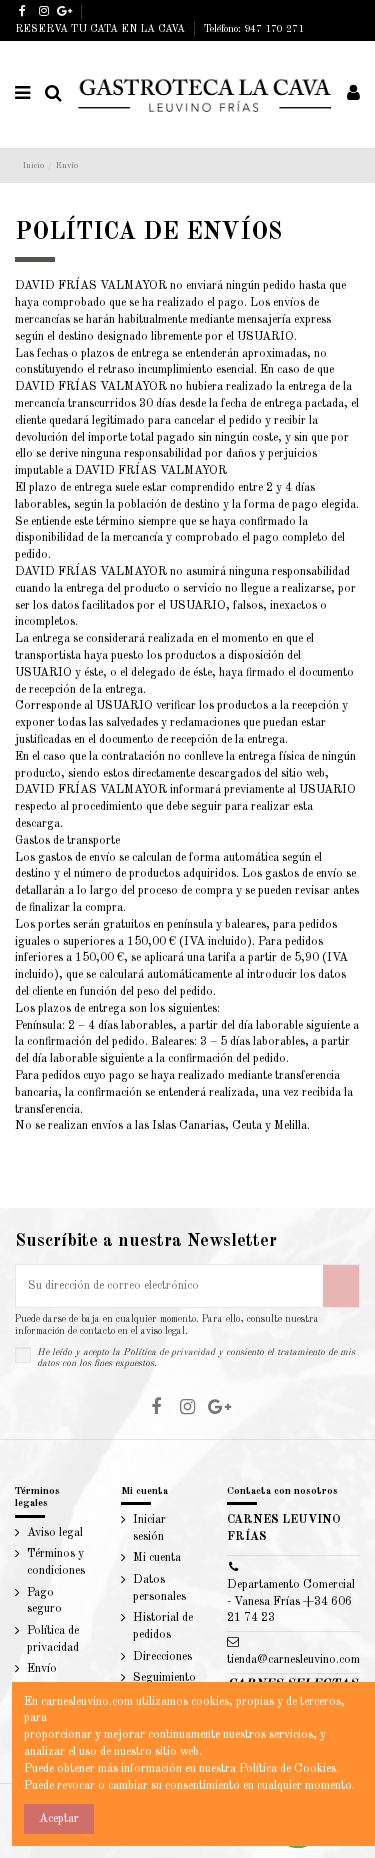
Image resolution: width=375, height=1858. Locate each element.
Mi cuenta (157, 1558)
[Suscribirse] (341, 1286)
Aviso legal (55, 1533)
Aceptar (59, 1819)
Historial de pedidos (163, 1626)
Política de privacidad (169, 1352)
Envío (42, 1669)
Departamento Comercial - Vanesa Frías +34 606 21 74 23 (291, 1602)
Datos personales (159, 1588)
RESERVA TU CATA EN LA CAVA (101, 29)
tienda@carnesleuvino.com (293, 1660)
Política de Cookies (287, 1769)
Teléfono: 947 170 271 (254, 29)
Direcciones (162, 1657)
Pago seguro (44, 1601)
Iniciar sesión (149, 1528)
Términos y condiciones (56, 1562)
